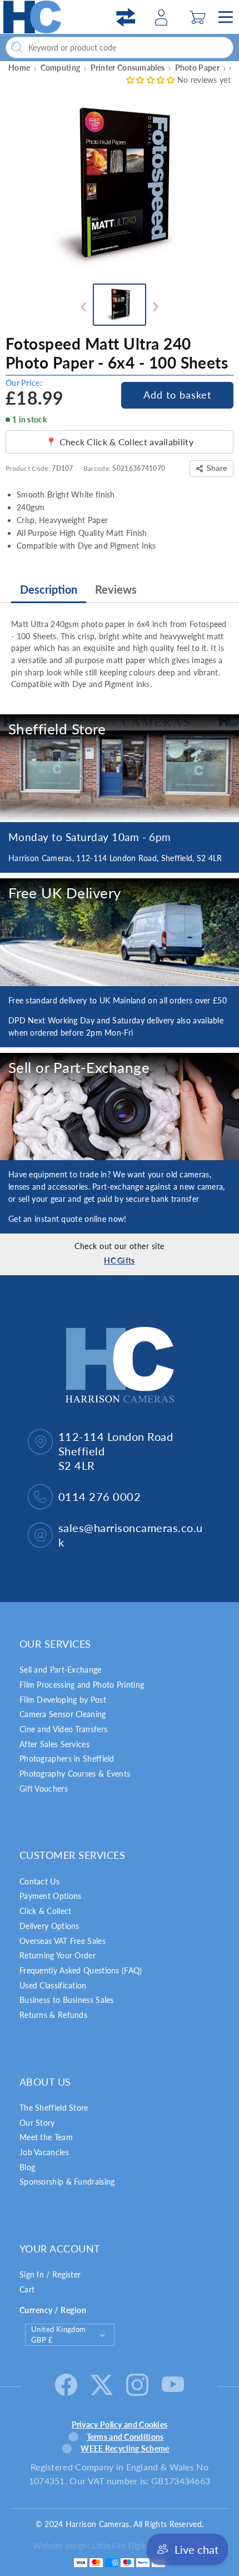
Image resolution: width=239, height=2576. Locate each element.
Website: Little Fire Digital (110, 2546)
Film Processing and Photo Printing (82, 1685)
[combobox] (120, 48)
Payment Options (51, 1896)
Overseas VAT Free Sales (63, 1941)
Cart (27, 2289)
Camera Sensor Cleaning (63, 1714)
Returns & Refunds (53, 2015)
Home (19, 68)
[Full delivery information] (120, 932)
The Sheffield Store (54, 2108)
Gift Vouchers (44, 1789)
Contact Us (39, 1881)
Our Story (37, 2123)
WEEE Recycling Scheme (125, 2448)
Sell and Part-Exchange (61, 1670)
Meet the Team (46, 2137)
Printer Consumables (128, 68)
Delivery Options (49, 1926)
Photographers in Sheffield (67, 1759)
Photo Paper (197, 68)
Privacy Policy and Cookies (120, 2425)
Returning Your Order (58, 1955)
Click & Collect (46, 1911)
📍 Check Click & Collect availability (120, 442)
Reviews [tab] (116, 589)
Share (217, 468)
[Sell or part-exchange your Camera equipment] (120, 1107)
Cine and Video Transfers (63, 1729)
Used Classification (53, 1985)
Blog (27, 2167)
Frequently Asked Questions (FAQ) (81, 1970)
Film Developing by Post (63, 1700)
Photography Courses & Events (75, 1774)
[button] (198, 17)
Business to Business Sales (67, 2000)
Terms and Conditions (125, 2437)
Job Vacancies (44, 2152)
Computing (61, 68)
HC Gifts (119, 1260)
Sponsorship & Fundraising (67, 2182)
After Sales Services (54, 1744)
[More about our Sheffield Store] (120, 768)
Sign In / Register (50, 2274)
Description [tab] (49, 589)
